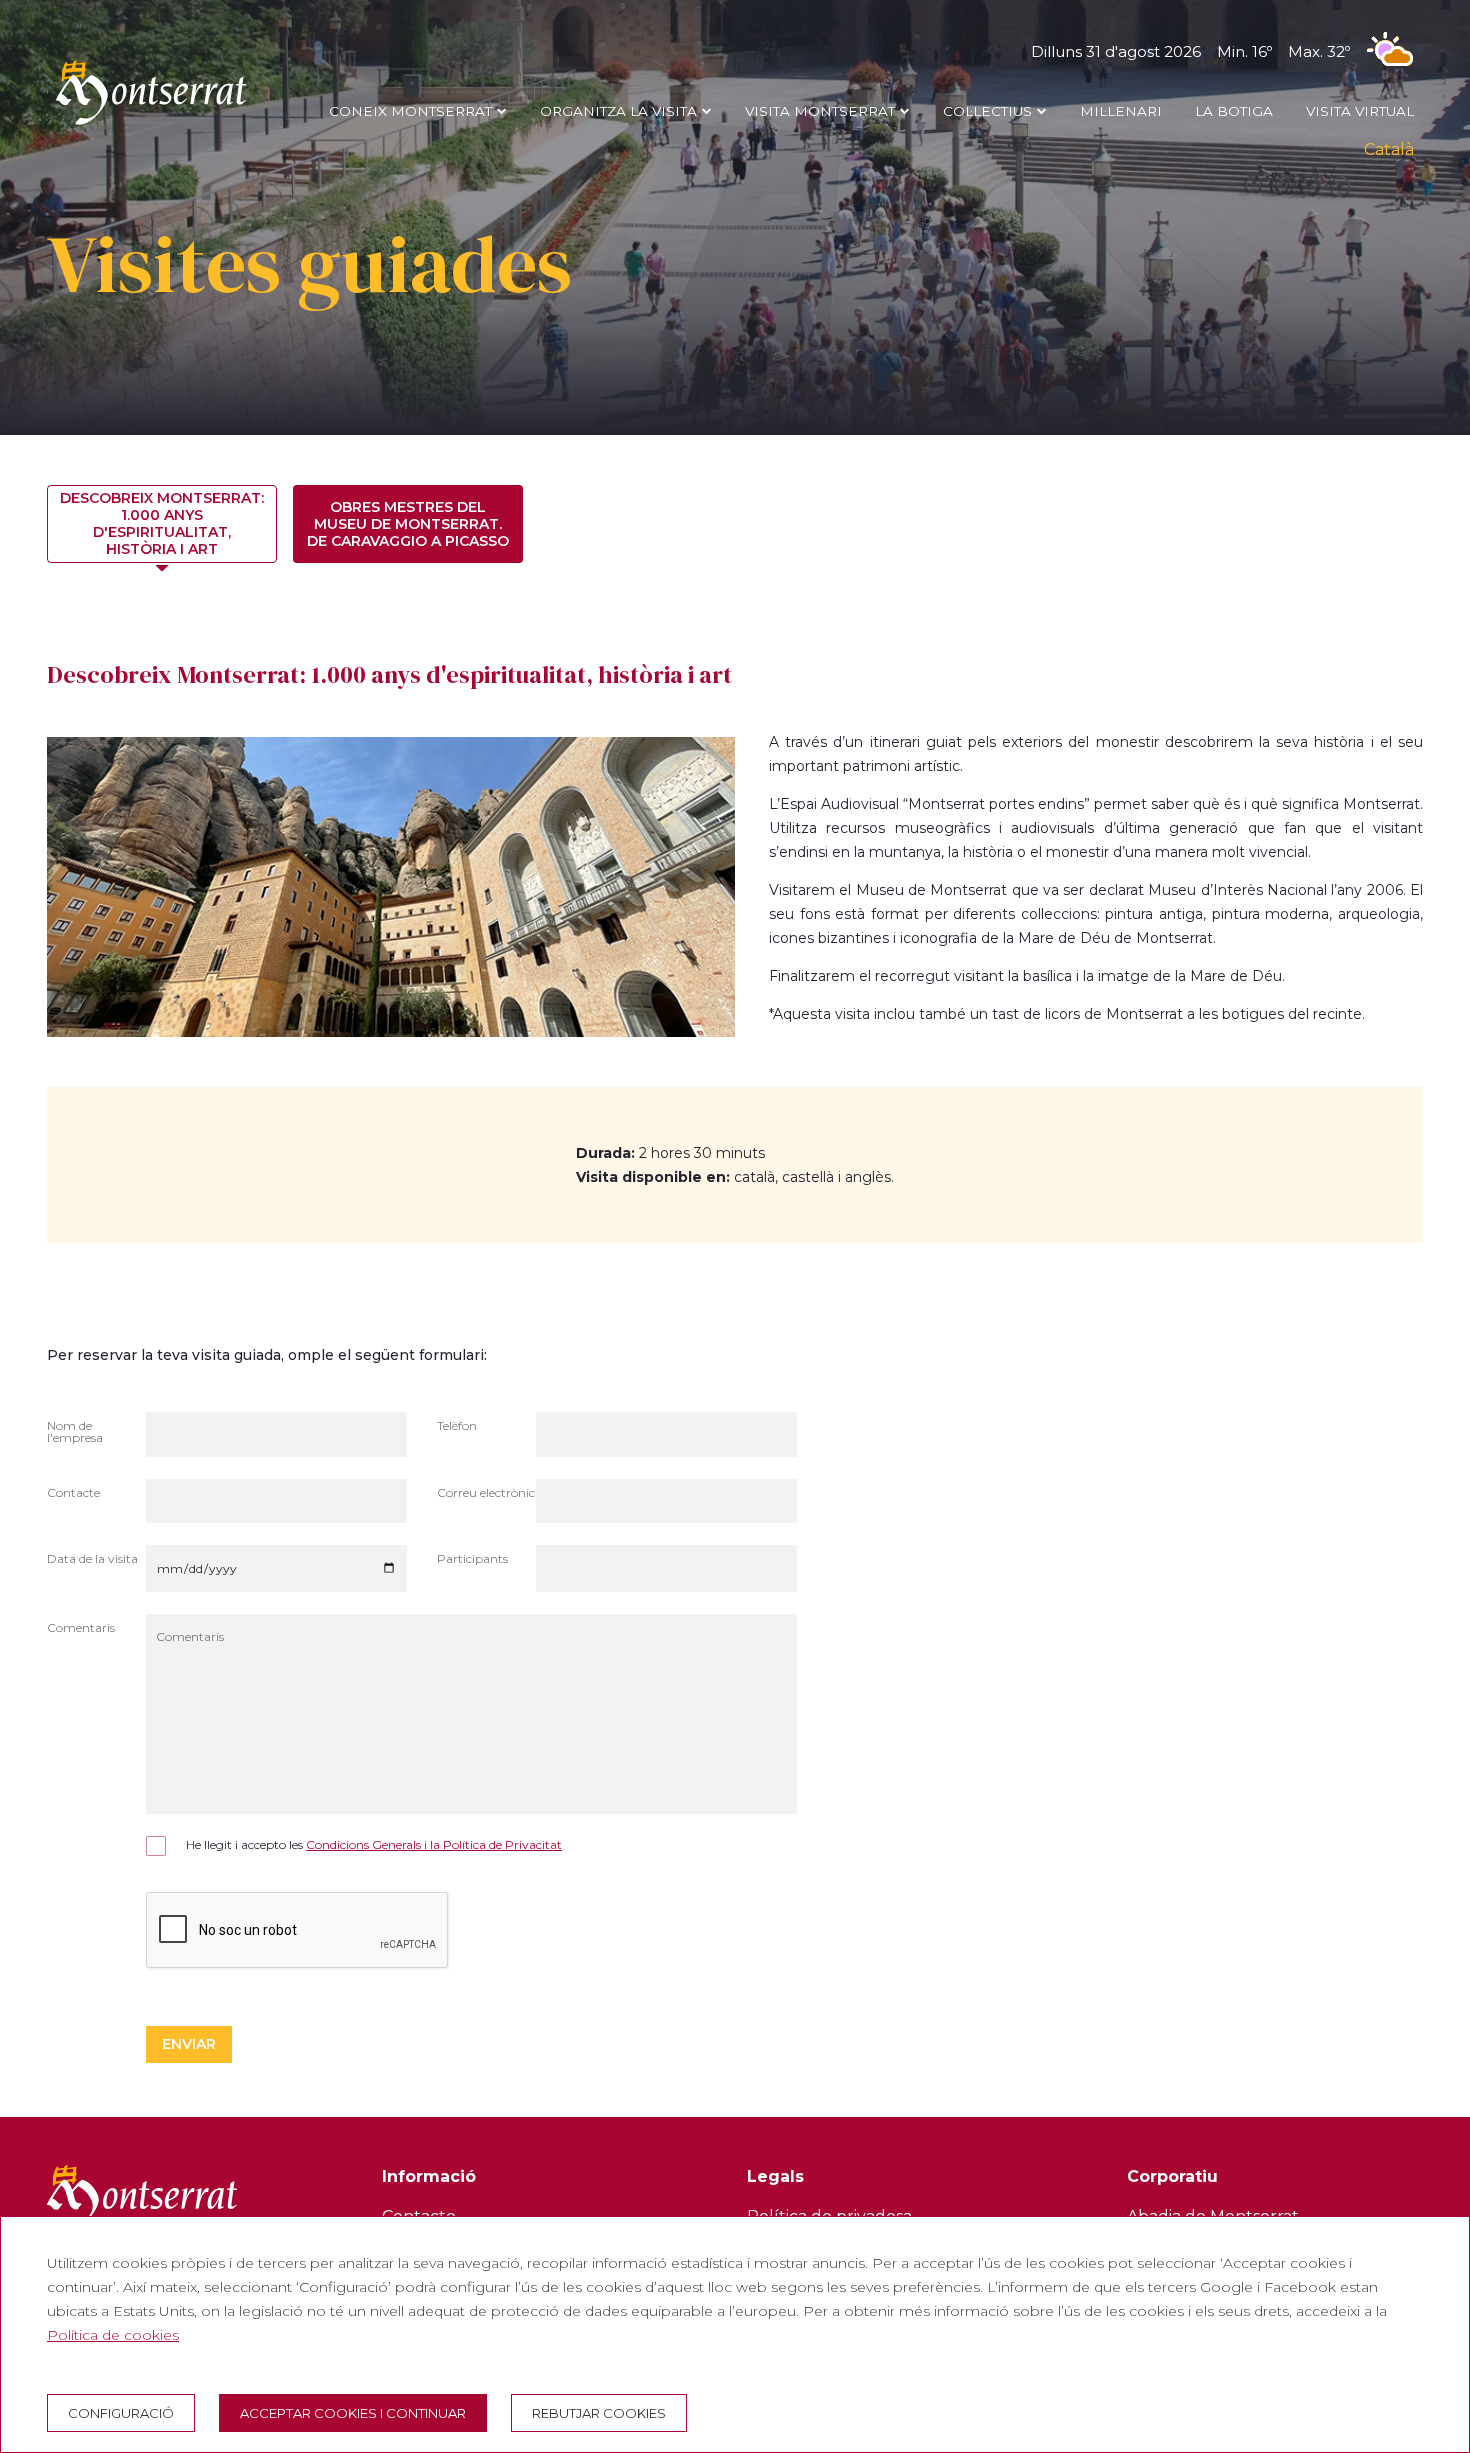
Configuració (121, 2413)
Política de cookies (113, 2335)
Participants (472, 1559)
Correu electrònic (486, 1493)
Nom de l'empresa (75, 1432)
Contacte (73, 1493)
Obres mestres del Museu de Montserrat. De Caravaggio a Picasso (408, 524)
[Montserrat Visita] (151, 124)
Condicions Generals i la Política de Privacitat (434, 1844)
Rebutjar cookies (599, 2413)
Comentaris (81, 1628)
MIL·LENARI (1121, 111)
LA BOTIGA (1234, 111)
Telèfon (457, 1426)
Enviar (189, 2044)
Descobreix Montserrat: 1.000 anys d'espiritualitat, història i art (162, 523)
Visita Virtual (1360, 111)
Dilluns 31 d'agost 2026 (1190, 51)
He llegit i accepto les (374, 1844)
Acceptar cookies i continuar (353, 2413)
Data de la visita (92, 1559)
